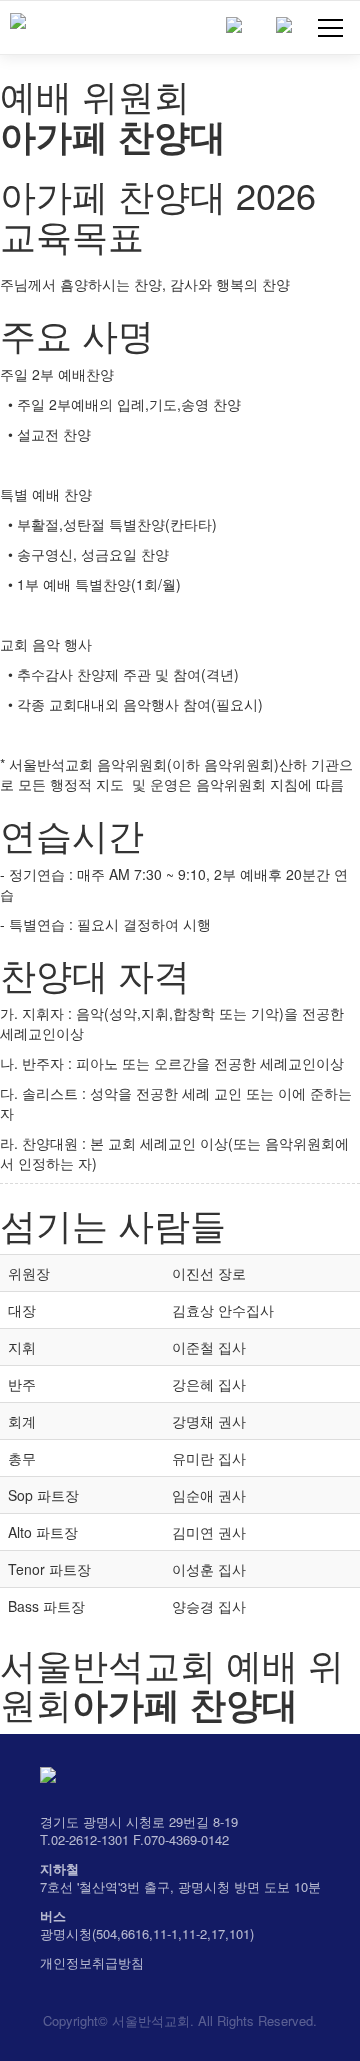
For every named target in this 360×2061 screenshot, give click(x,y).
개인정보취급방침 (92, 1963)
